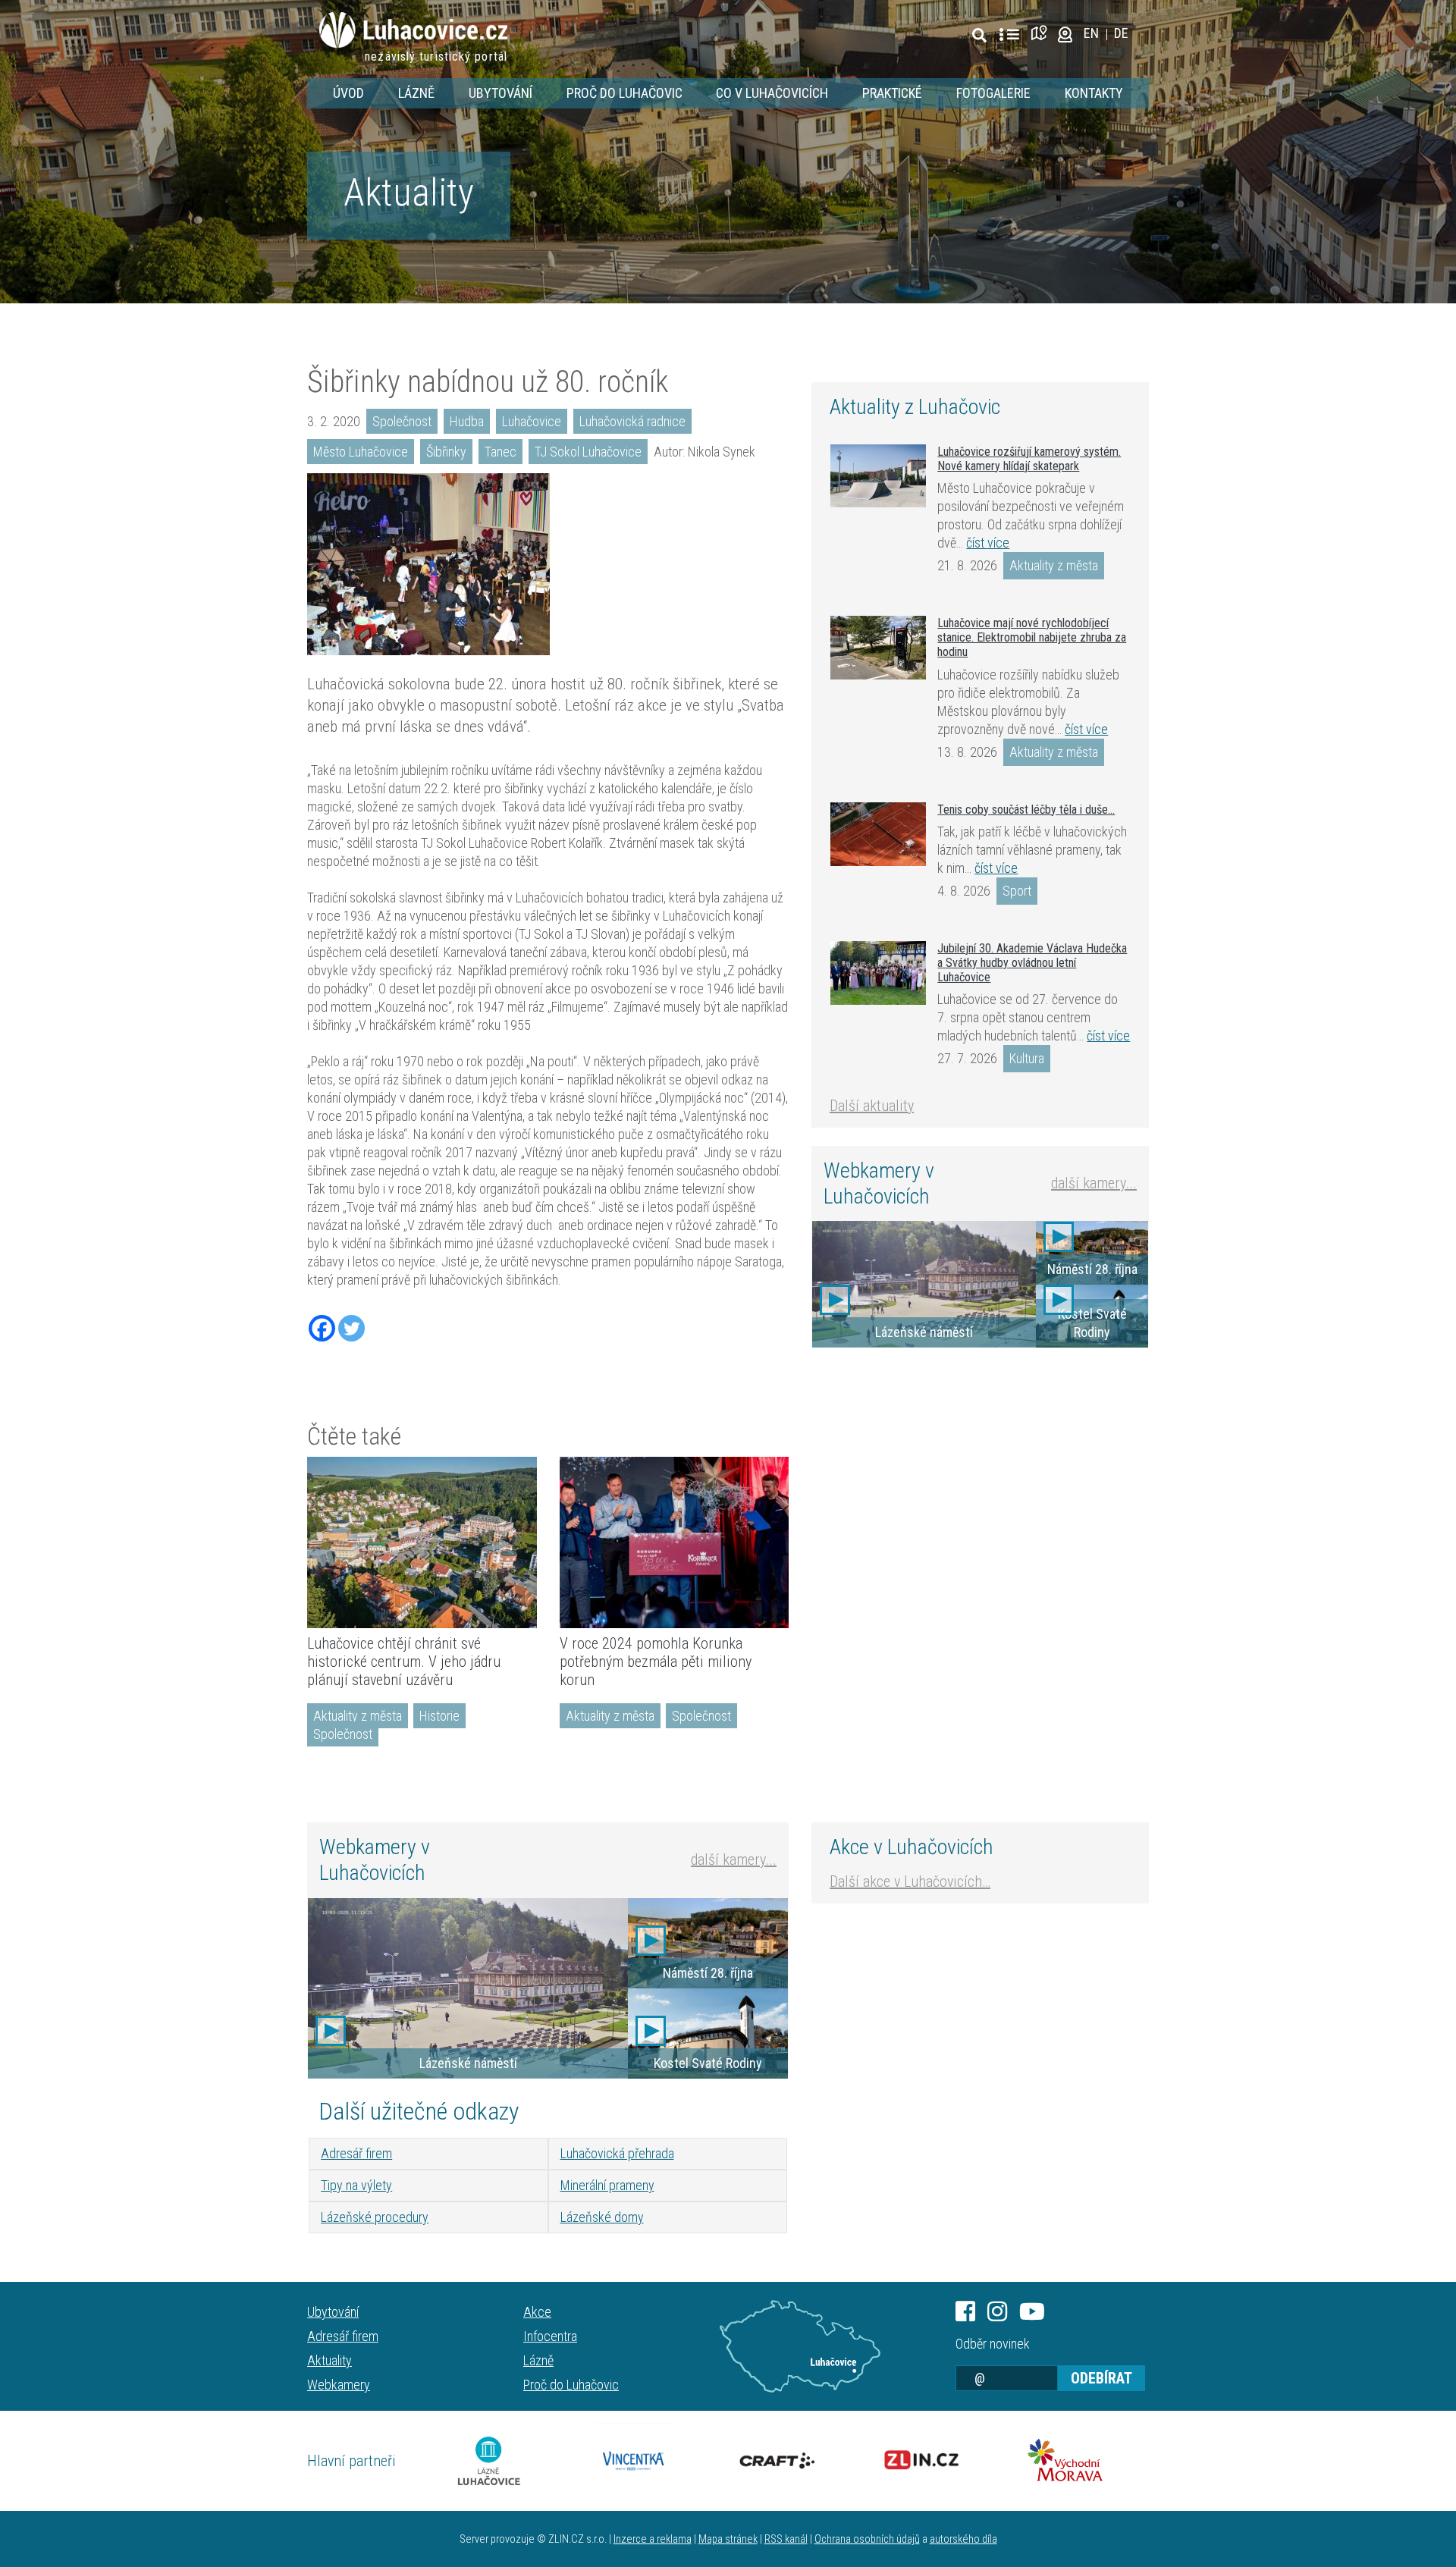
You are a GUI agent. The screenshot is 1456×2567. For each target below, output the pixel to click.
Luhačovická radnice (632, 421)
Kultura (1027, 1058)
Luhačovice (532, 421)
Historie (439, 1716)
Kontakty (1094, 93)
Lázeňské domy (602, 2217)
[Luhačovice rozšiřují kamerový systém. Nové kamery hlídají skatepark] (878, 476)
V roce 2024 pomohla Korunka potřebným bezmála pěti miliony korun (656, 1662)
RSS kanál (786, 2539)
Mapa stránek (728, 2539)
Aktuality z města (358, 1716)
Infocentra (550, 2336)
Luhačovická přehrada (617, 2153)
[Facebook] (322, 1328)
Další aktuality (872, 1106)
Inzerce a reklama (653, 2539)
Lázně (416, 93)
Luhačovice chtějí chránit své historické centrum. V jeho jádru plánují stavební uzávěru (404, 1662)
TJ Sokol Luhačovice (588, 452)
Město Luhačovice (361, 452)
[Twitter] (351, 1328)
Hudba (467, 421)
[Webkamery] (1065, 33)
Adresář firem (356, 2153)
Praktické (892, 93)
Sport (1017, 891)
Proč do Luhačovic (624, 93)
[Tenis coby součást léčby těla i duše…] (878, 834)
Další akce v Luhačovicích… (910, 1881)
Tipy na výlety (356, 2185)
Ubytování (500, 93)
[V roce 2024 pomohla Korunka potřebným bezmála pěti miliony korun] (675, 1542)
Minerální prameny (607, 2185)
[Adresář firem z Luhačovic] (1009, 35)
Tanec (500, 452)
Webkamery (339, 2385)
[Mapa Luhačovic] (1042, 33)
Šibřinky (446, 452)
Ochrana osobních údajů (867, 2539)
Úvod (348, 93)
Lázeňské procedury (375, 2217)
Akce (537, 2312)
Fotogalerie (993, 93)
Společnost (402, 421)
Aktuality (409, 193)
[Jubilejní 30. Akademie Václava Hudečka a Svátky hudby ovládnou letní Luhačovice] (878, 973)
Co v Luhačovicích (772, 93)
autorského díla (963, 2539)
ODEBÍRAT (1101, 2378)
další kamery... (1094, 1183)
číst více (988, 543)
